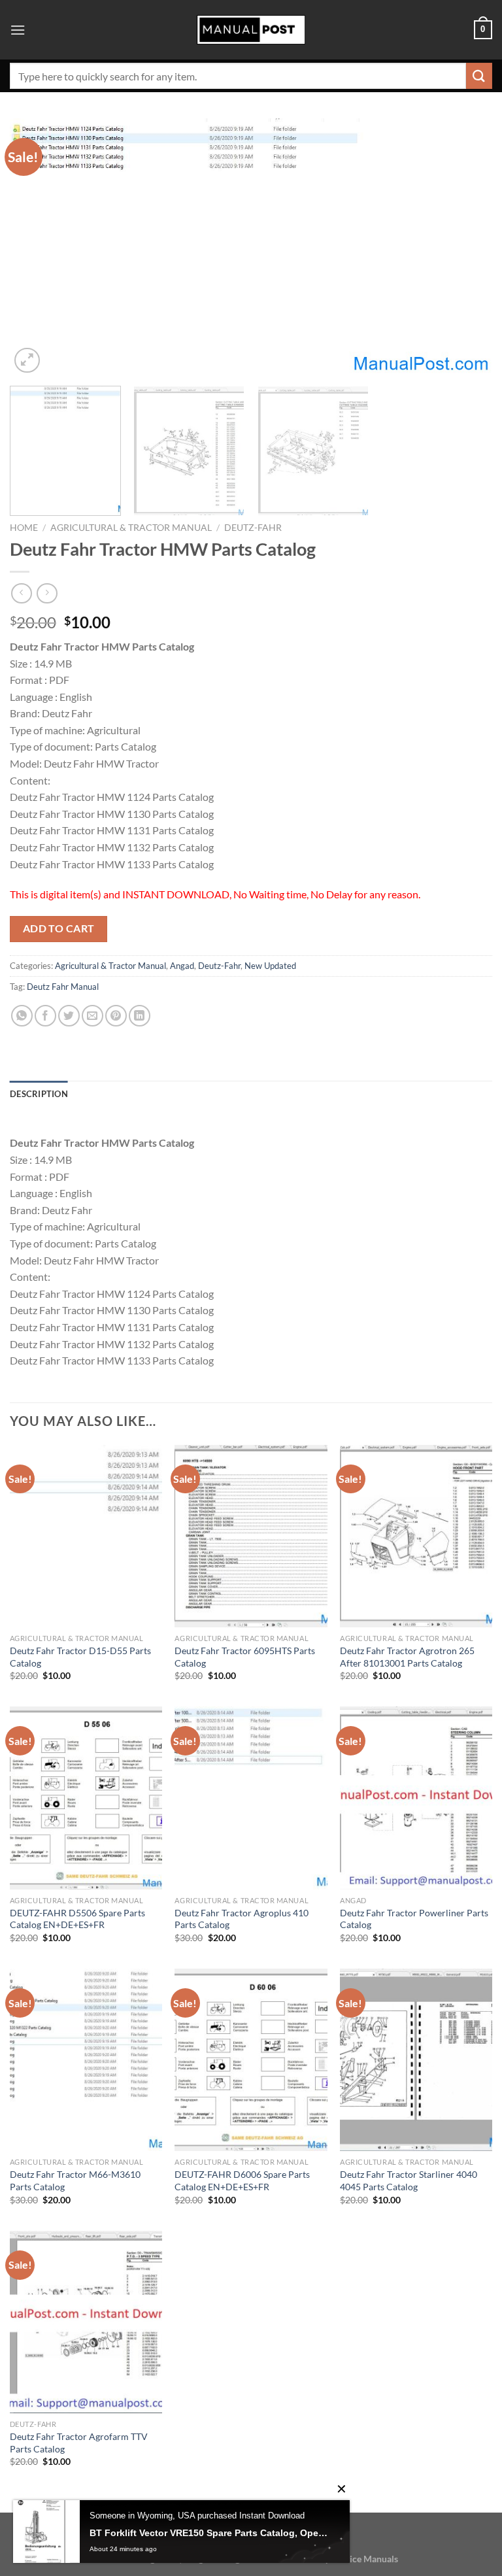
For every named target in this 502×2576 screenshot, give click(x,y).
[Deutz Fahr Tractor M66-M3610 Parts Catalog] (86, 2060)
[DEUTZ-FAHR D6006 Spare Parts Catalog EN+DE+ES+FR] (251, 2060)
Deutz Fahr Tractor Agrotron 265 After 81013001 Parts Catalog (407, 1657)
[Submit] (479, 76)
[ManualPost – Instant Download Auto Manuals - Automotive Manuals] (251, 30)
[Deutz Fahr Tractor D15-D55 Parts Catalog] (86, 1536)
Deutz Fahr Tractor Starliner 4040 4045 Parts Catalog (409, 2180)
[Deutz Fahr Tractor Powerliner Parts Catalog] (416, 1798)
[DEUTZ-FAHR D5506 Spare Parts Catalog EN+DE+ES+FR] (86, 1798)
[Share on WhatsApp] (22, 1016)
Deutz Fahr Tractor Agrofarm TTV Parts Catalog (79, 2443)
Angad (182, 966)
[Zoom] (27, 361)
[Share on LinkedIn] (140, 1016)
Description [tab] (39, 1094)
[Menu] (18, 30)
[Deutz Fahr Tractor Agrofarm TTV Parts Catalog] (86, 2322)
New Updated (270, 966)
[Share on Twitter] (69, 1016)
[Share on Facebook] (45, 1016)
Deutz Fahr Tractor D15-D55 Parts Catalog (80, 1657)
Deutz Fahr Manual (63, 987)
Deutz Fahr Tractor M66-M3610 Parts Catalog (75, 2180)
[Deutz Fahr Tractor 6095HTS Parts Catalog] (251, 1536)
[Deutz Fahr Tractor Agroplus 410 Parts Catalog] (251, 1798)
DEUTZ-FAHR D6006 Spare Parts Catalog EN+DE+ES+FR (242, 2180)
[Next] (466, 247)
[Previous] (36, 247)
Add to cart (59, 928)
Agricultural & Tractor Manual (131, 528)
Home (24, 528)
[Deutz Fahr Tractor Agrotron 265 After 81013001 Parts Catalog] (416, 1536)
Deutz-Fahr (253, 528)
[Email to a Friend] (92, 1016)
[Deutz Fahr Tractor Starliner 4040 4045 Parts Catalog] (416, 2060)
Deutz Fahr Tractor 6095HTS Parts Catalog (245, 1657)
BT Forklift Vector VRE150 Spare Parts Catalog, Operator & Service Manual (210, 2533)
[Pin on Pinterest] (116, 1016)
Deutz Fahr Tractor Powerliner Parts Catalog (414, 1919)
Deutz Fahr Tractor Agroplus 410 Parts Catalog (242, 1919)
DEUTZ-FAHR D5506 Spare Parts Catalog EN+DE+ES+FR (77, 1919)
